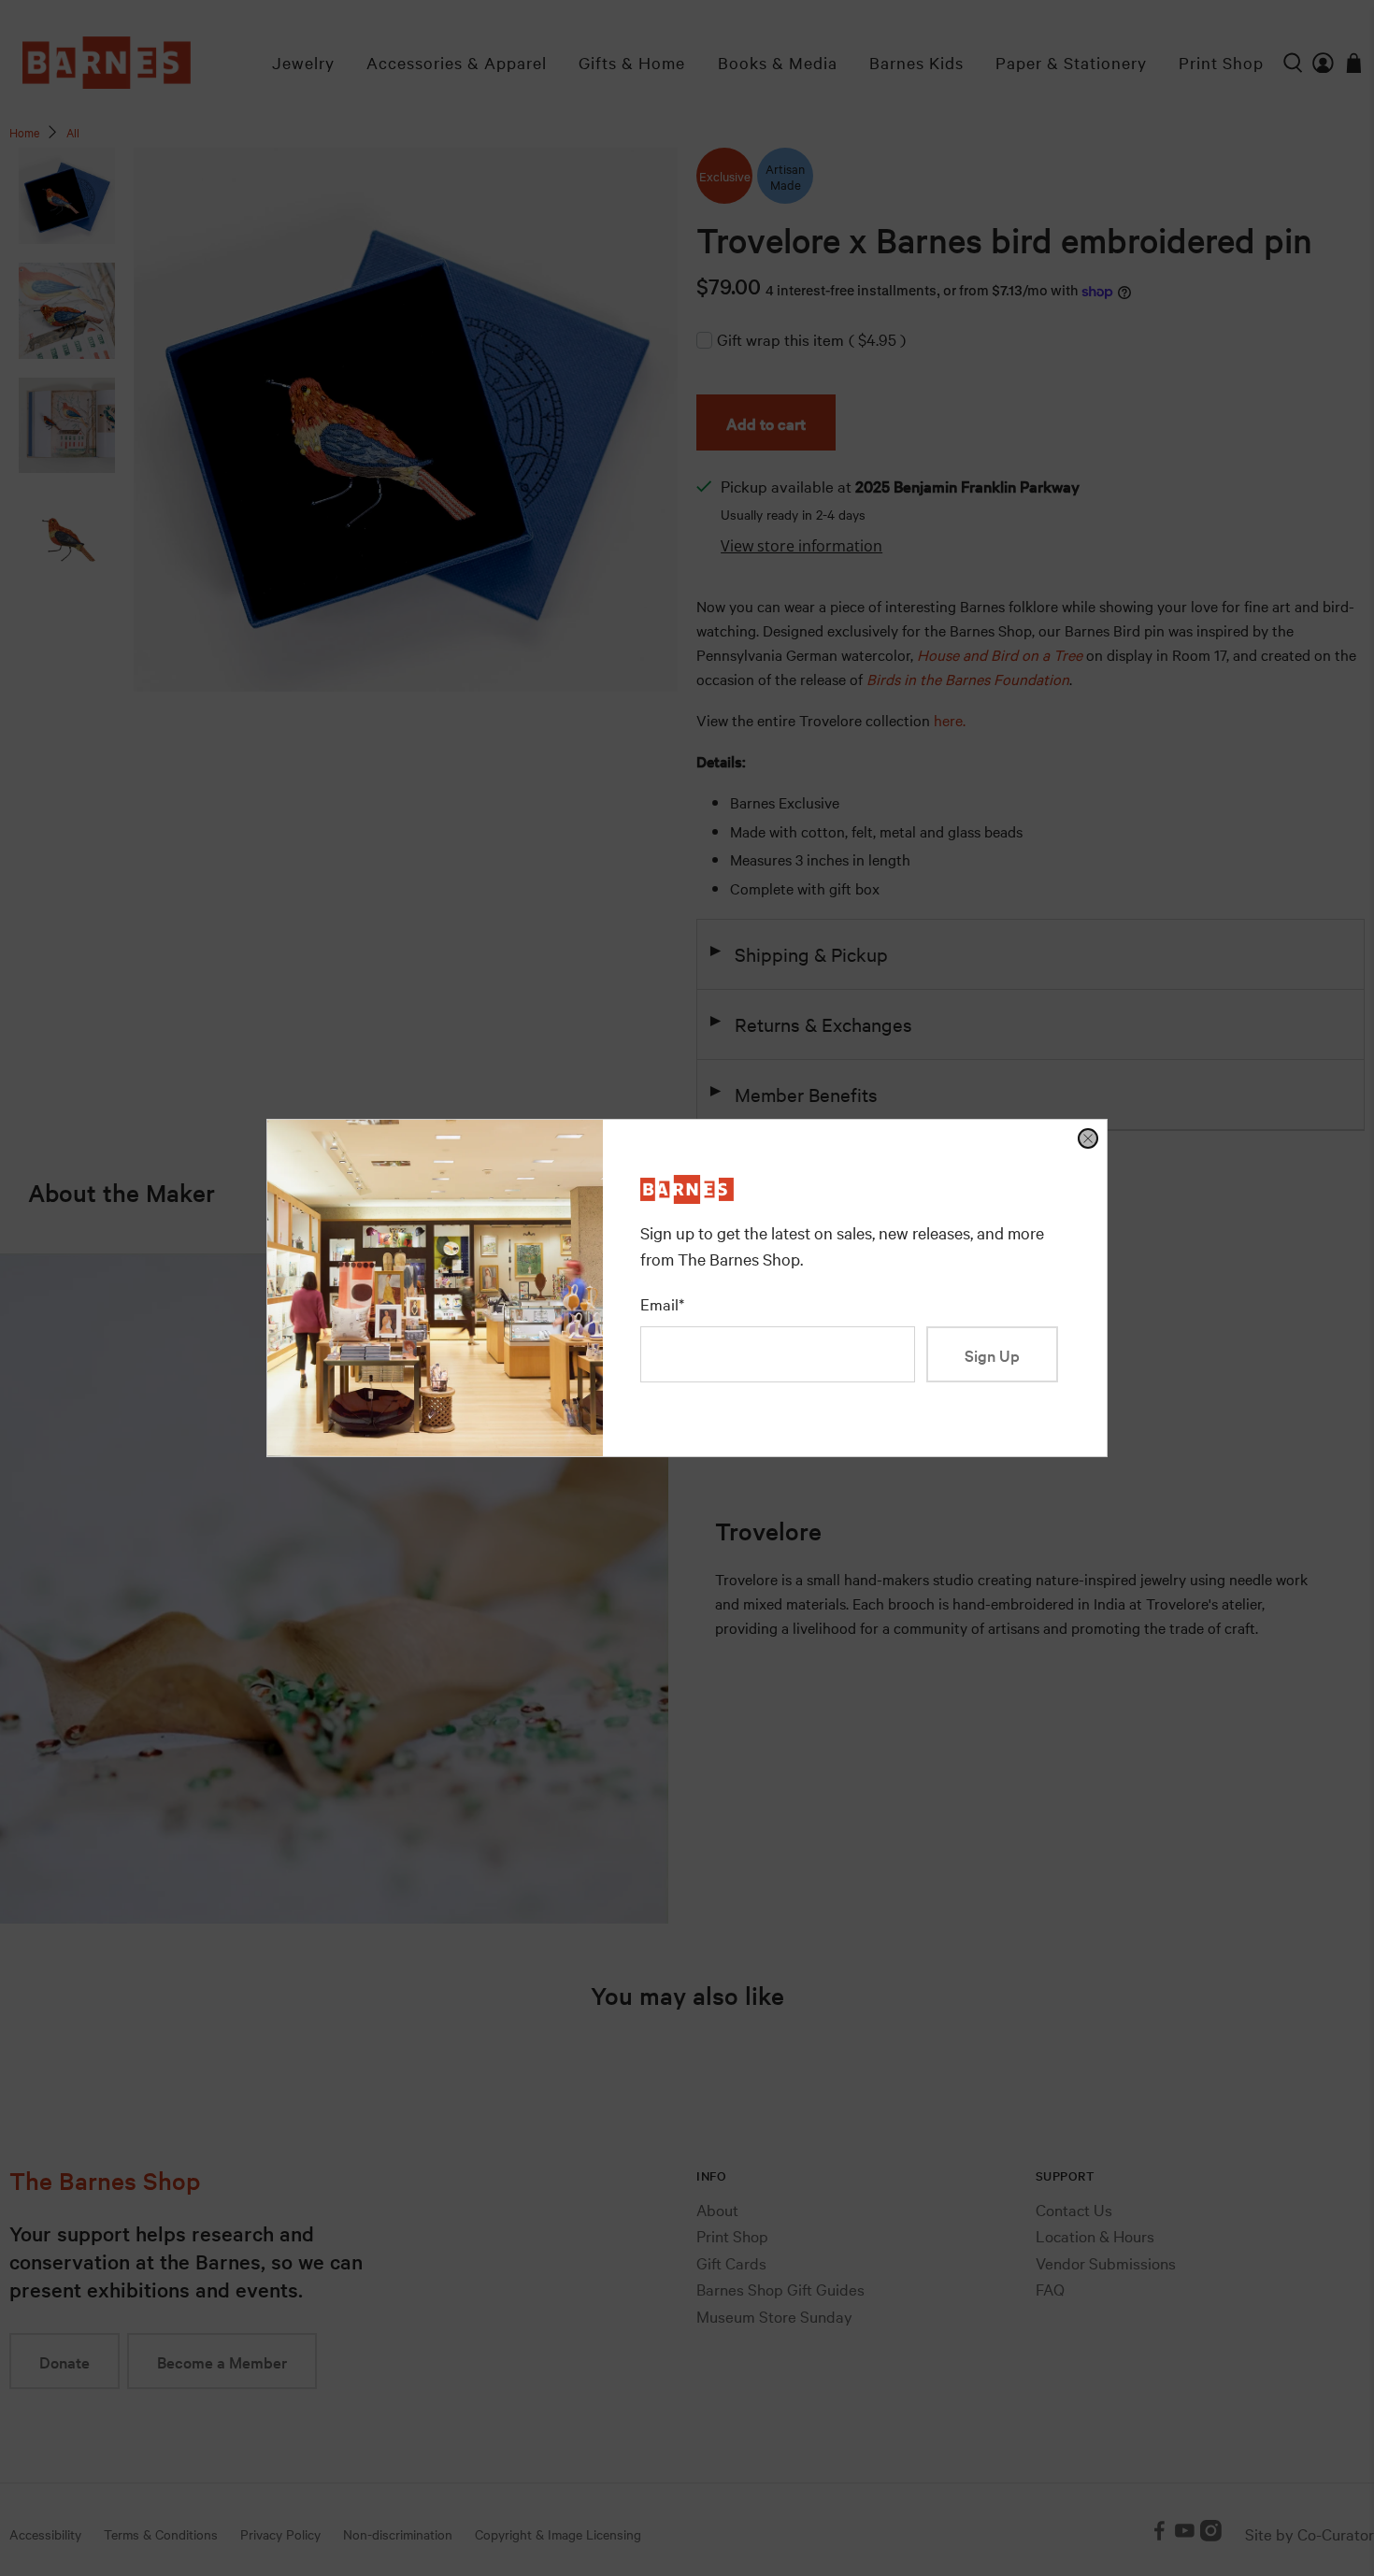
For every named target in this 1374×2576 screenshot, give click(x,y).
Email (662, 1303)
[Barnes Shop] (687, 1197)
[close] (1088, 1138)
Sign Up (992, 1355)
